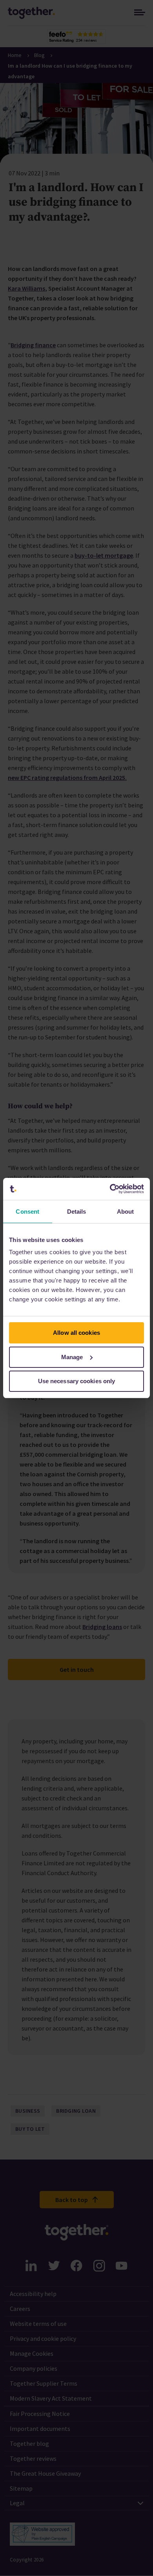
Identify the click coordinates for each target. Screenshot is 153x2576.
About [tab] (126, 1212)
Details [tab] (77, 1212)
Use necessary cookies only (77, 1381)
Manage (72, 1357)
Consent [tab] (27, 1212)
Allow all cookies (76, 1333)
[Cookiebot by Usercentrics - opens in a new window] (110, 1189)
